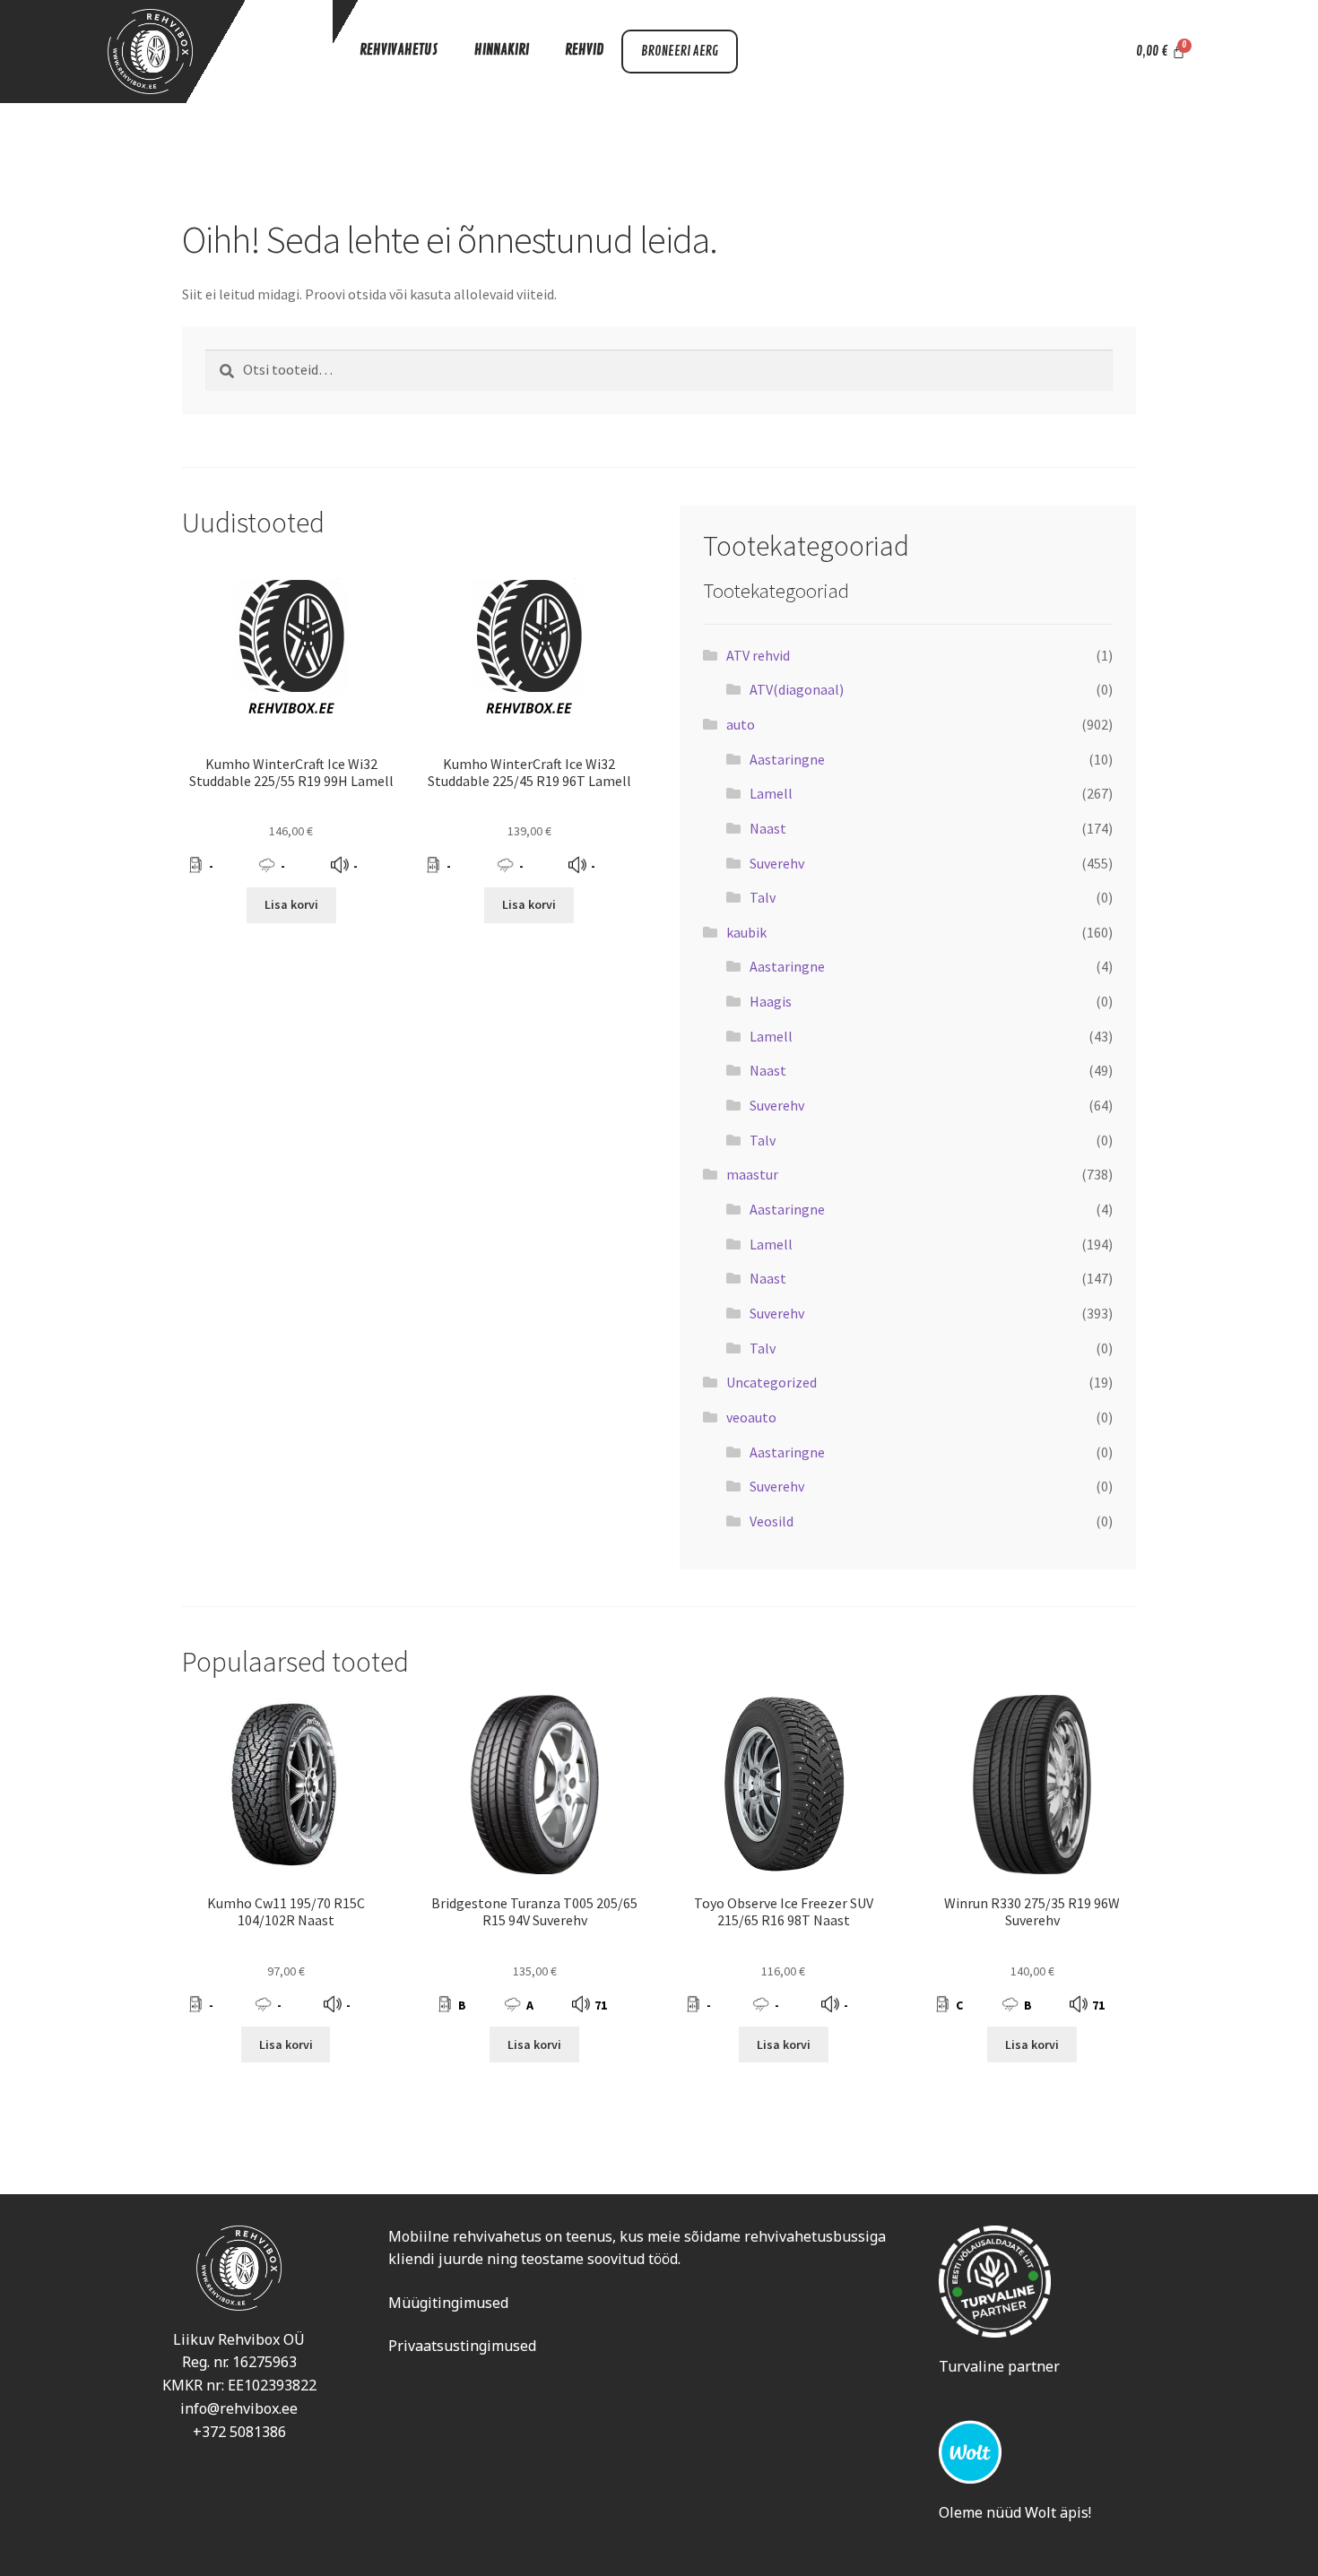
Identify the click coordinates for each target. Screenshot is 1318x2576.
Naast (768, 828)
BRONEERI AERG (680, 52)
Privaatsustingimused (462, 2346)
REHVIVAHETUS (399, 50)
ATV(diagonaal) (797, 689)
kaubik (746, 932)
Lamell (771, 793)
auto (741, 724)
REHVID (584, 50)
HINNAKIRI (502, 50)
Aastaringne (787, 759)
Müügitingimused (448, 2303)
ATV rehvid (758, 655)
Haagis (771, 1001)
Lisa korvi (291, 904)
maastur (752, 1174)
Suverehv (777, 863)
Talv (763, 897)
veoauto (751, 1417)
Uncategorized (772, 1382)
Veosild (772, 1521)
